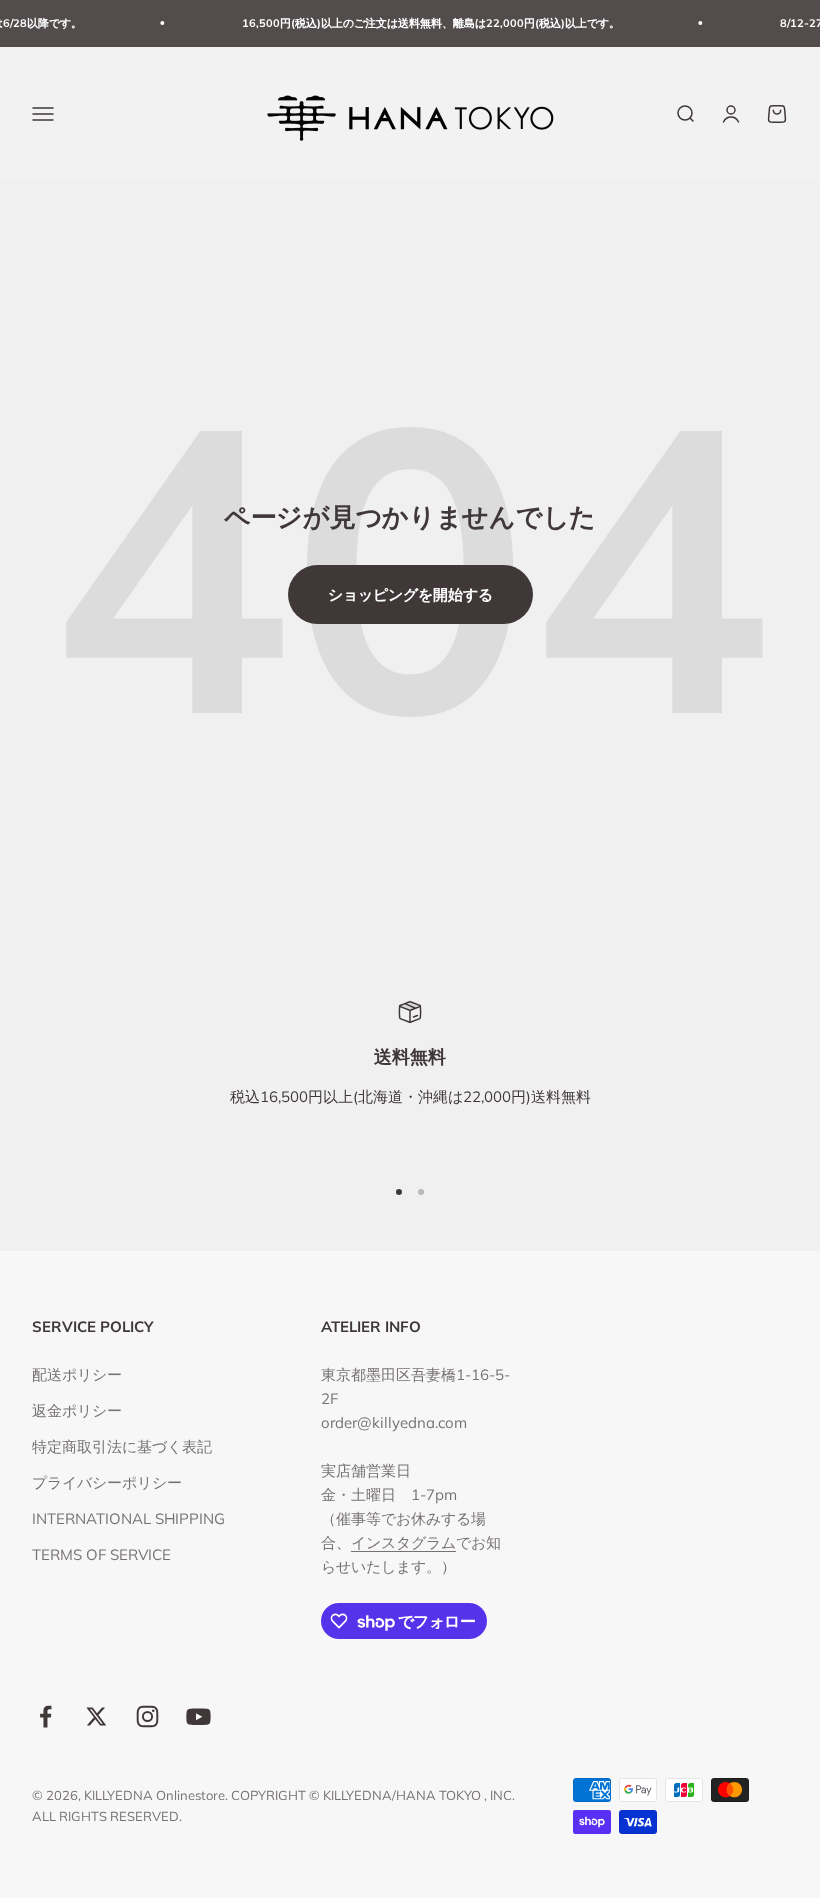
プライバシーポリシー (107, 1482)
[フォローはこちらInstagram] (147, 1716)
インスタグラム (403, 1542)
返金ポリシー (77, 1410)
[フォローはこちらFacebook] (45, 1716)
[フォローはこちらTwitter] (96, 1716)
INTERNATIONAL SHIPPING (128, 1518)
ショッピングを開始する (410, 594)
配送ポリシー (77, 1374)
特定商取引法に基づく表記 (122, 1446)
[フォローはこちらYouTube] (198, 1716)
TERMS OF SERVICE (101, 1554)
